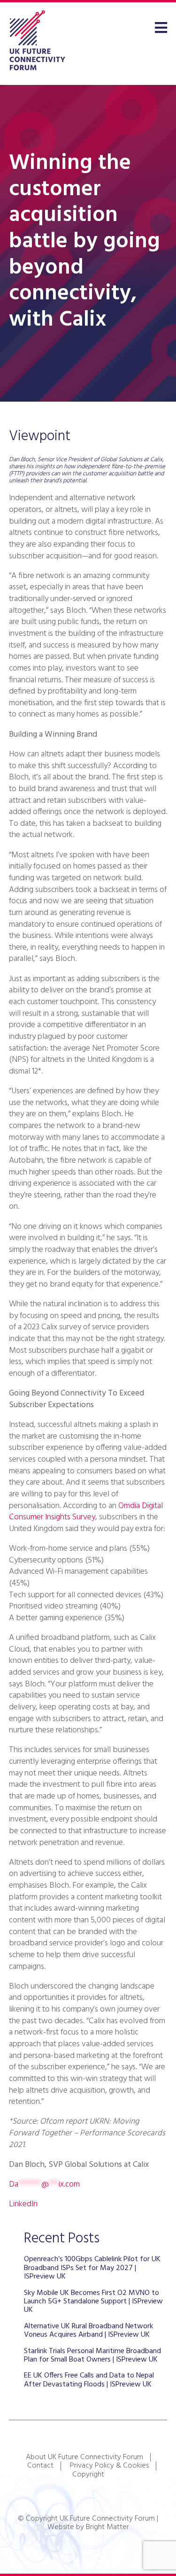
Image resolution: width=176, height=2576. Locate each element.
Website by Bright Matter (88, 2527)
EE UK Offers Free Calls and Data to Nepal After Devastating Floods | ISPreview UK (89, 2380)
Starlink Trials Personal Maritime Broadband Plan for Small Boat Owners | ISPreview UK (92, 2355)
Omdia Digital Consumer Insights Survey (86, 1512)
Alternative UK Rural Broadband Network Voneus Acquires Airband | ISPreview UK (88, 2331)
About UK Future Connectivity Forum (84, 2457)
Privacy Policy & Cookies (109, 2466)
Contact (40, 2466)
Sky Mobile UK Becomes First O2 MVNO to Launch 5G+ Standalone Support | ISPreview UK (93, 2302)
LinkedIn (23, 2204)
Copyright (88, 2475)
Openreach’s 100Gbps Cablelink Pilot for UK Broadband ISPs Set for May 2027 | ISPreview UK (92, 2268)
